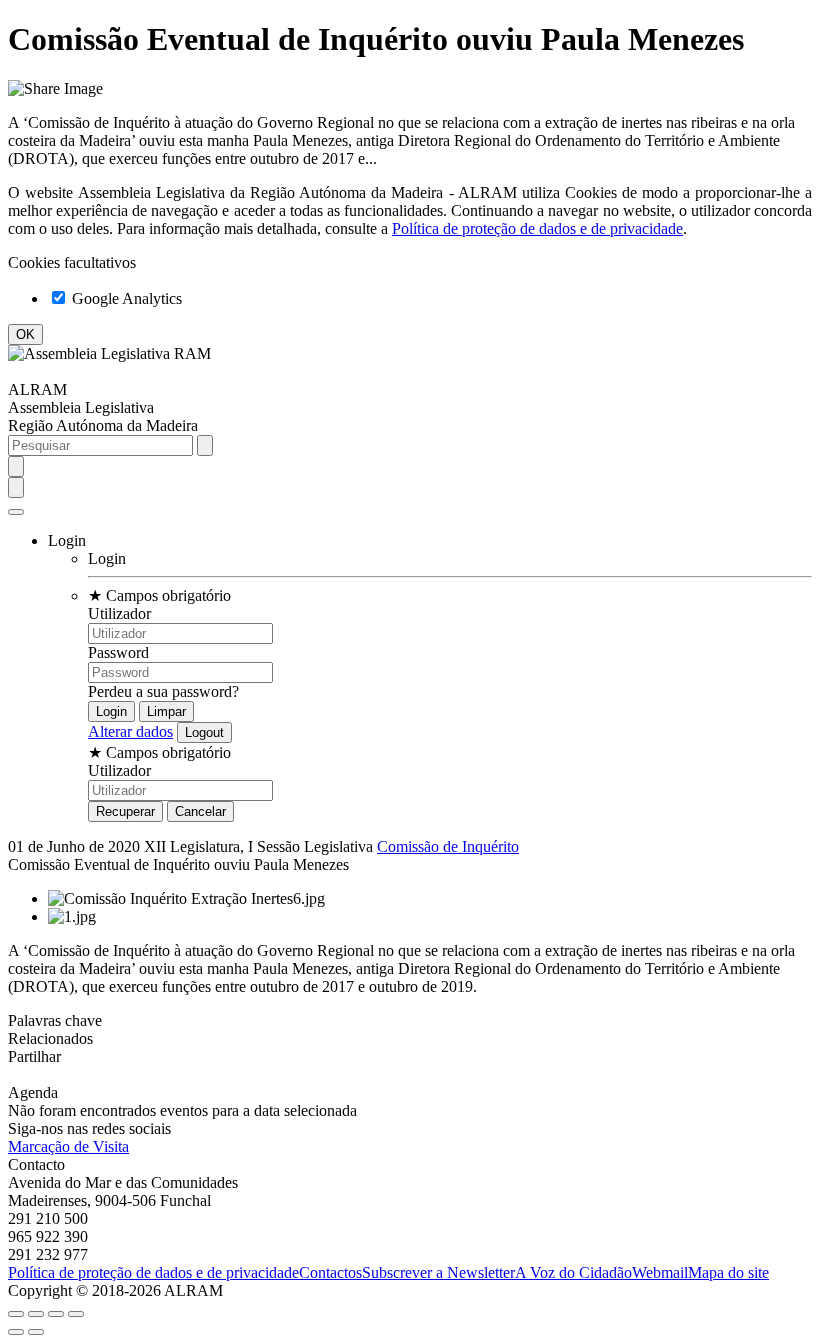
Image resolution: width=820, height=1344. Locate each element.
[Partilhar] (36, 1314)
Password (118, 652)
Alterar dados (130, 731)
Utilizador (119, 613)
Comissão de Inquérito (448, 846)
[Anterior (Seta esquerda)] (16, 1332)
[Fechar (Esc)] (16, 1314)
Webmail (660, 1272)
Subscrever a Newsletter (438, 1272)
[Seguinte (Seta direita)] (36, 1332)
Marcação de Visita (68, 1146)
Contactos (330, 1272)
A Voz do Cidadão (573, 1272)
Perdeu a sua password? (163, 691)
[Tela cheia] (56, 1314)
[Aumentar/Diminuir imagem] (76, 1314)
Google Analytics (125, 298)
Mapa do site (728, 1272)
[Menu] (16, 512)
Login (107, 558)
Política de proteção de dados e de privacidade (537, 228)
